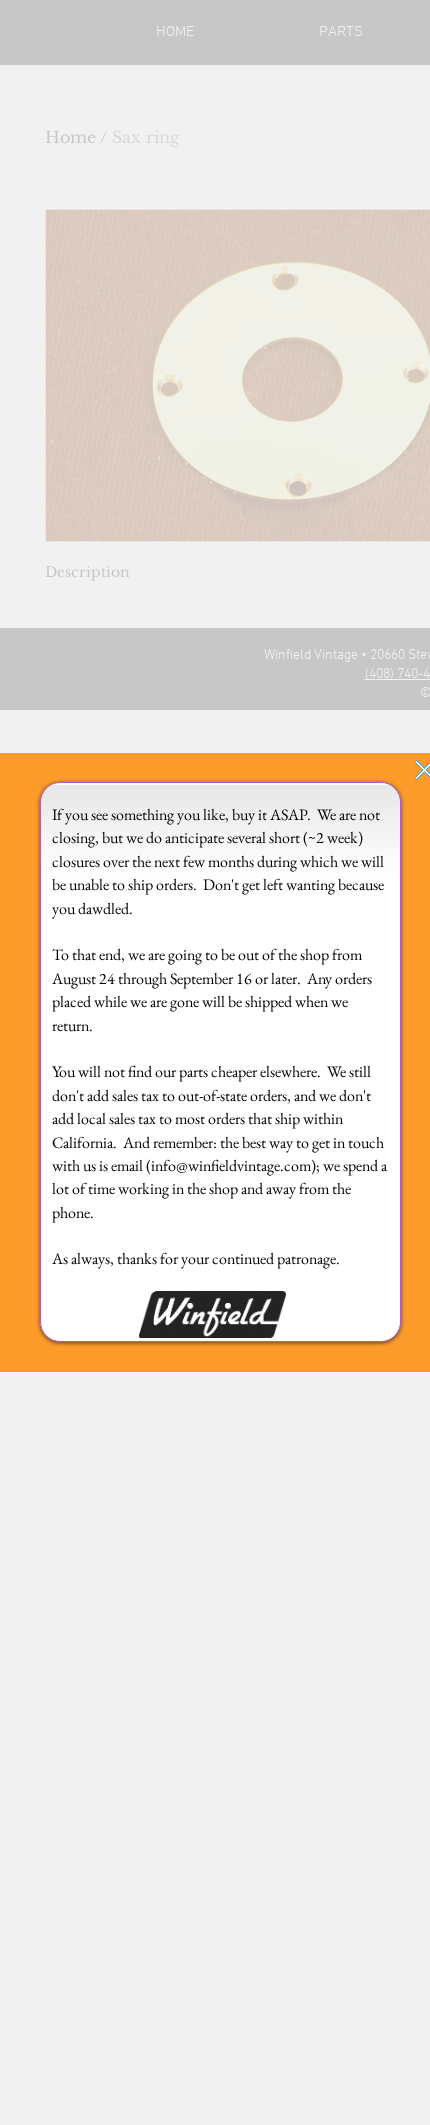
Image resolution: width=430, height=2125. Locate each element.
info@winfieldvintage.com (231, 1165)
